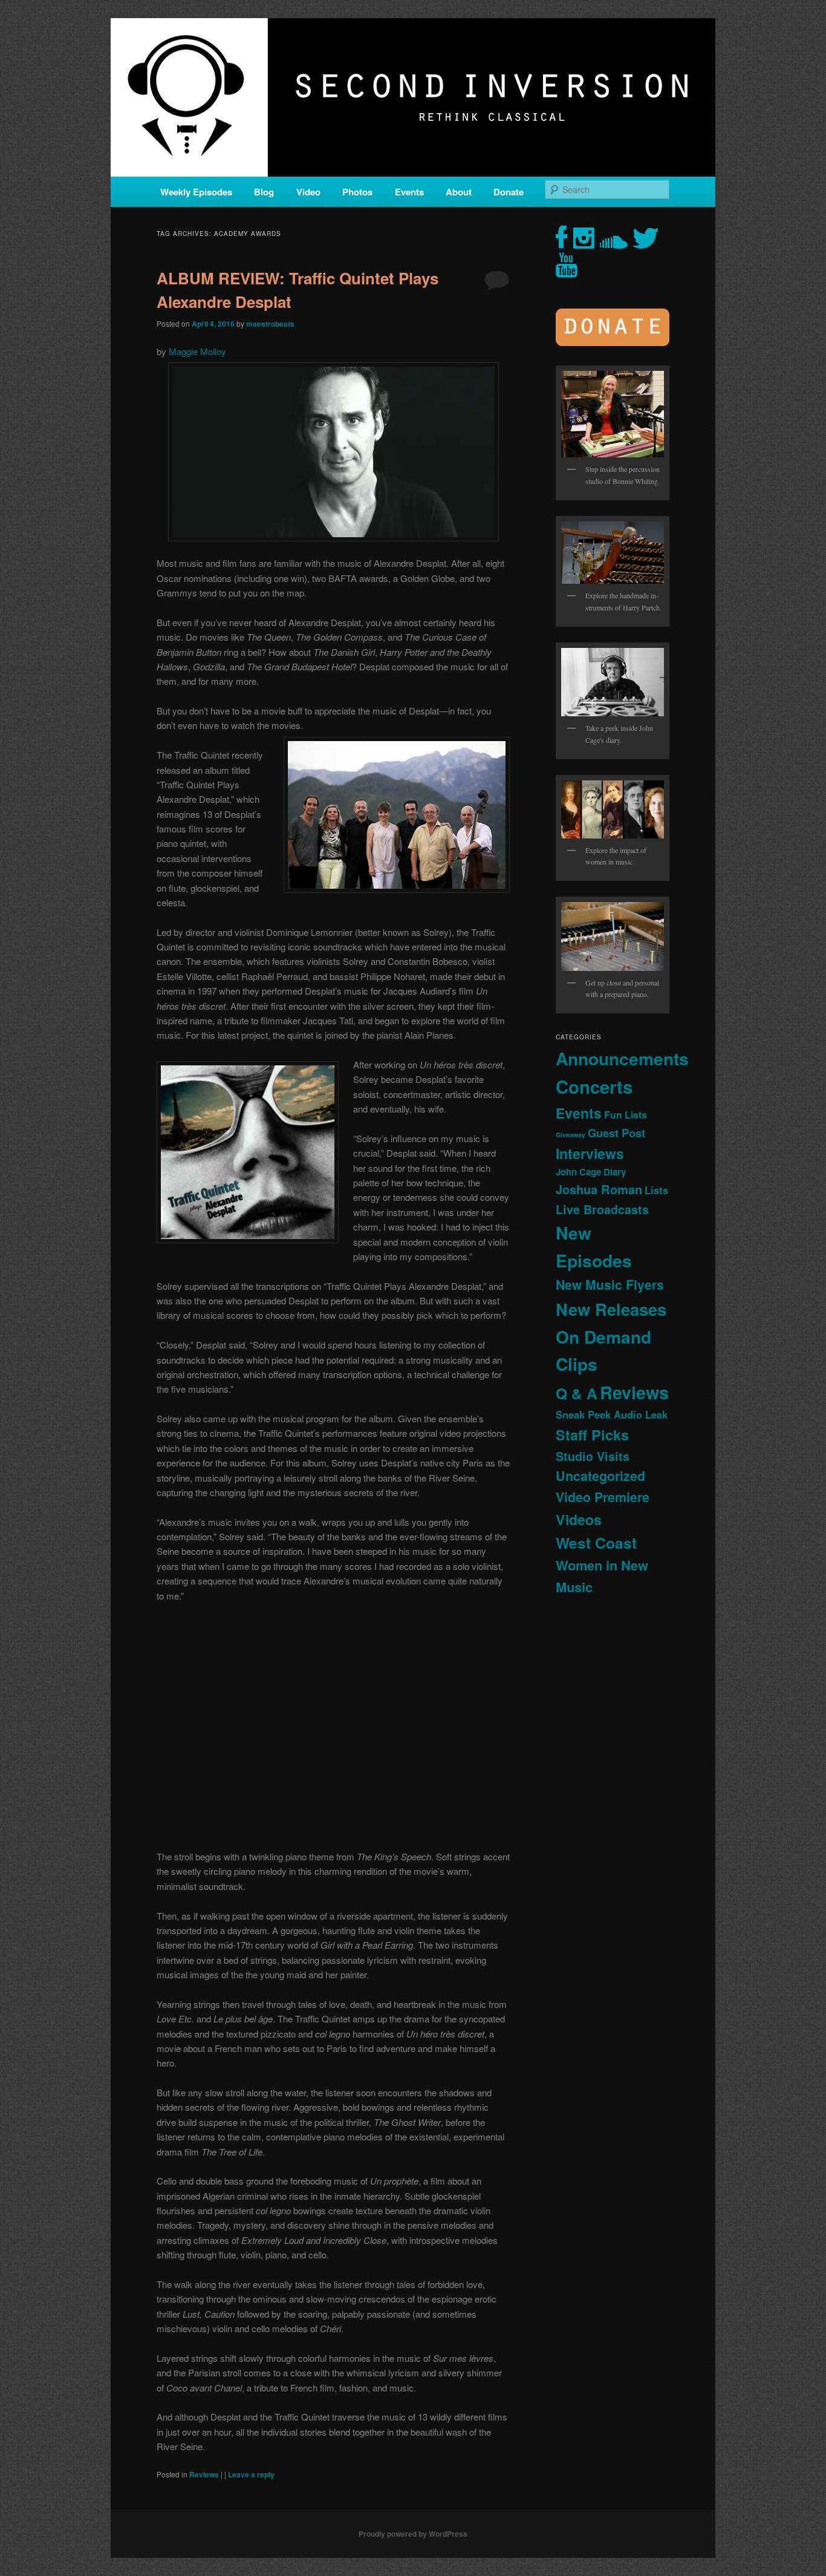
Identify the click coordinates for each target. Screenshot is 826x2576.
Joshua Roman (599, 1189)
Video (308, 192)
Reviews (204, 2474)
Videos (579, 1519)
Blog (264, 192)
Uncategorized (600, 1476)
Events (409, 192)
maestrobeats (270, 324)
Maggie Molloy (197, 351)
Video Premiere (603, 1497)
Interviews (590, 1153)
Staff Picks (592, 1435)
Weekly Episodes (196, 192)
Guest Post (616, 1133)
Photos (357, 192)
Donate (509, 192)
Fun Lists (626, 1115)
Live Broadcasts (602, 1209)
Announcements (622, 1058)
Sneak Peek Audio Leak (612, 1414)
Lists (656, 1190)
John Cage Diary (591, 1172)
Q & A (577, 1393)
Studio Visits (593, 1456)
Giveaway (571, 1135)
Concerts (594, 1087)
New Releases (611, 1309)
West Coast (596, 1543)
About (459, 192)
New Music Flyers (610, 1285)
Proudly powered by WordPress (413, 2534)
